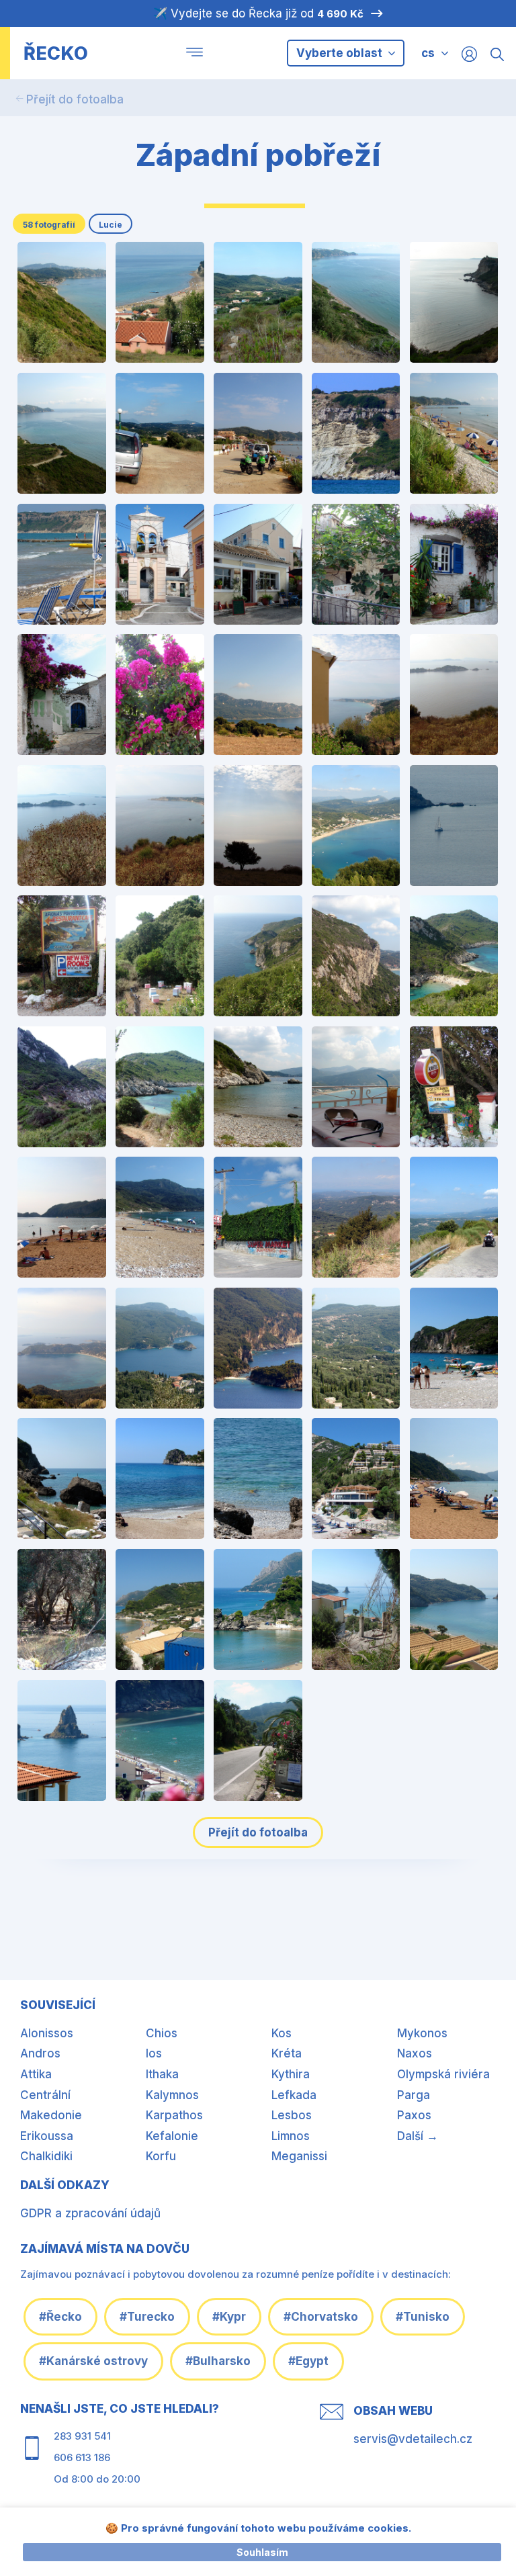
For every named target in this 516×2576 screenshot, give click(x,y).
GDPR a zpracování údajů (90, 2213)
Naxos (415, 2053)
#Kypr (229, 2317)
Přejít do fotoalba (75, 99)
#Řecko (60, 2317)
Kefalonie (172, 2136)
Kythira (291, 2074)
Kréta (287, 2053)
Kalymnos (172, 2095)
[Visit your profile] (469, 53)
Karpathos (174, 2115)
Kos (282, 2033)
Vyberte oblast (341, 53)
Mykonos (422, 2033)
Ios (154, 2053)
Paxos (414, 2115)
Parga (414, 2095)
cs (428, 53)
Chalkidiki (46, 2156)
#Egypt (308, 2361)
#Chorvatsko (321, 2317)
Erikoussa (47, 2136)
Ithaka (162, 2074)
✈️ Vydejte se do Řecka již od (258, 13)
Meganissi (299, 2156)
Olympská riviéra (443, 2074)
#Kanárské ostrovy (93, 2361)
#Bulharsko (218, 2361)
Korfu (161, 2156)
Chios (162, 2033)
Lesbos (292, 2115)
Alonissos (47, 2033)
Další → (418, 2136)
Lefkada (294, 2095)
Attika (36, 2074)
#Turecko (147, 2317)
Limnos (291, 2136)
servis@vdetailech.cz (413, 2439)
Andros (40, 2053)
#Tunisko (423, 2317)
